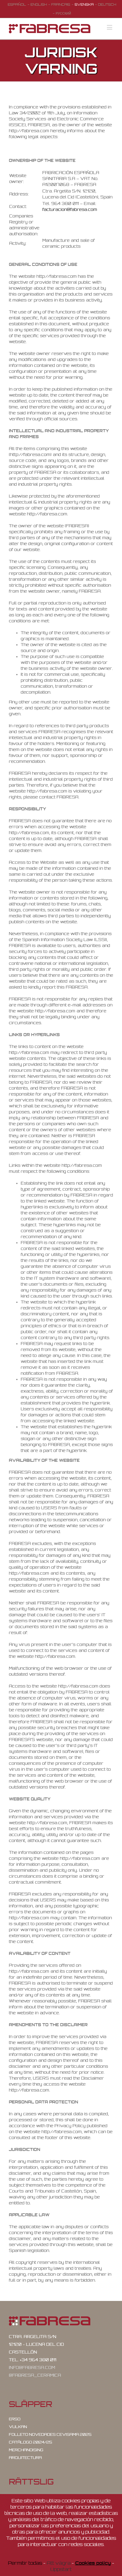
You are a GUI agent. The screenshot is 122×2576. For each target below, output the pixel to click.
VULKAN (18, 2427)
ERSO (15, 2419)
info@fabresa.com (32, 2367)
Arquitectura (25, 2458)
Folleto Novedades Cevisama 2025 (50, 2434)
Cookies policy (93, 2563)
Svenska (84, 4)
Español (17, 4)
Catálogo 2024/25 (30, 2442)
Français (61, 4)
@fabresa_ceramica (35, 2375)
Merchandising (26, 2450)
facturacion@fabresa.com (70, 209)
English (39, 4)
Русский (63, 13)
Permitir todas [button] (25, 2563)
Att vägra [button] (59, 2563)
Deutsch (107, 4)
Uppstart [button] (61, 2569)
